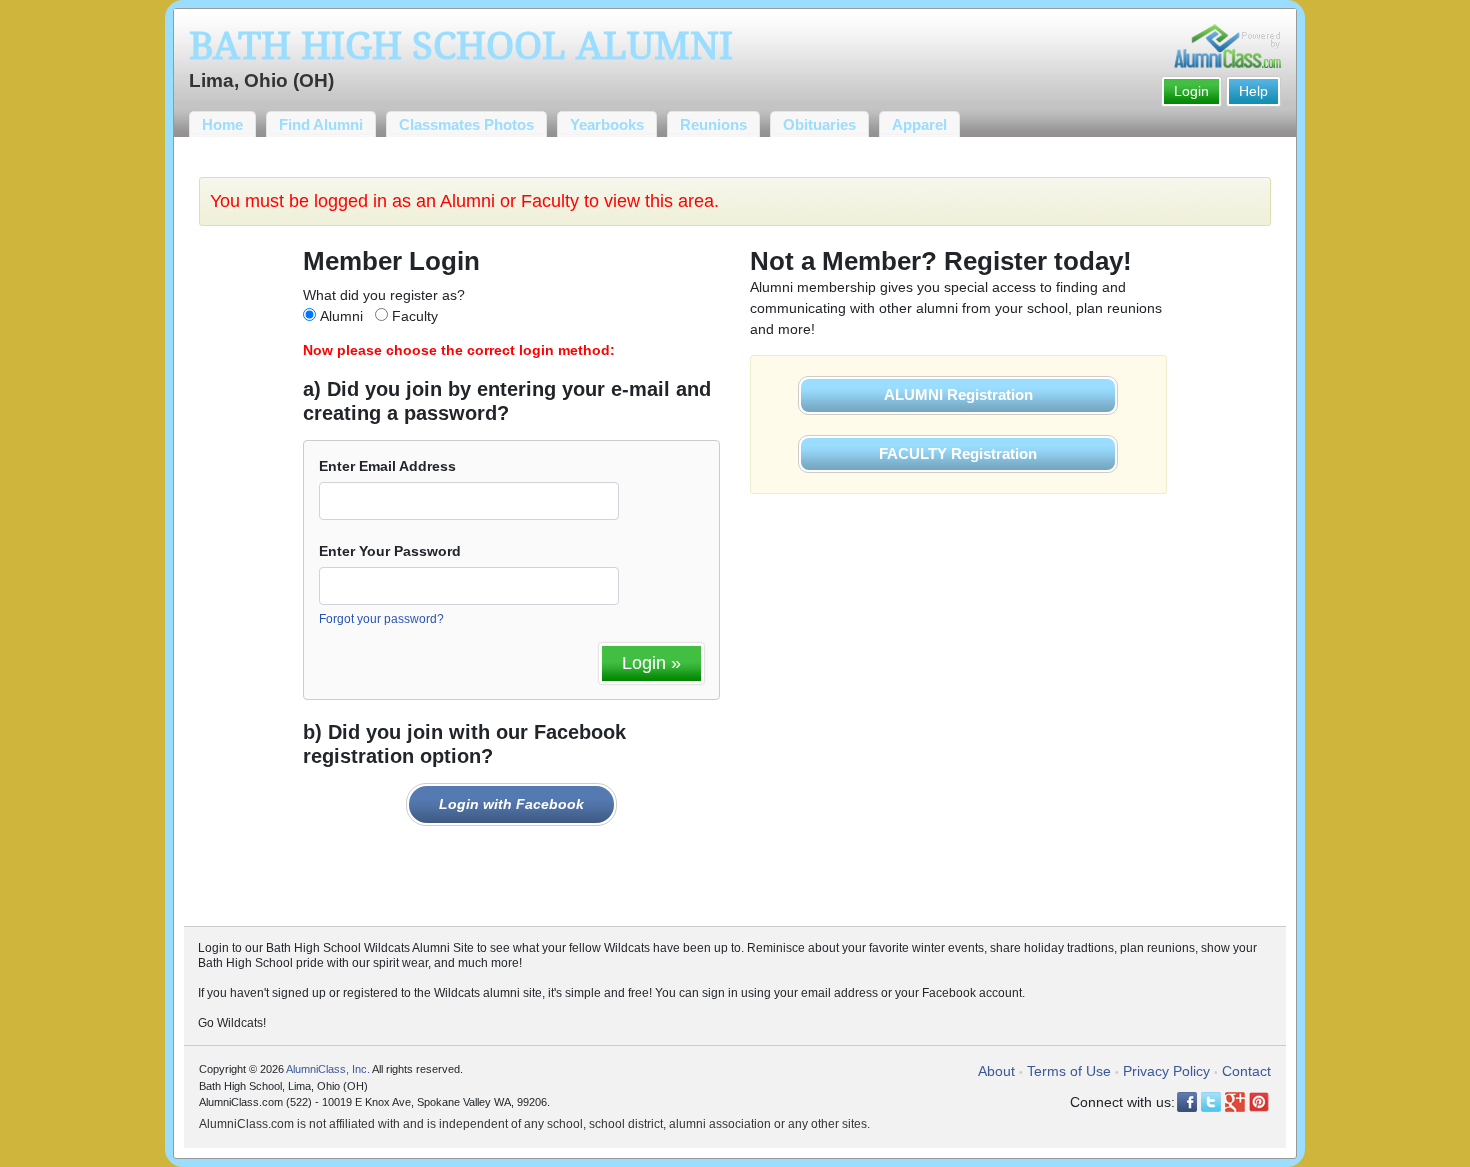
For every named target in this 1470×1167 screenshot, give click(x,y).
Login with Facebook (511, 804)
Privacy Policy (1166, 1071)
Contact (1246, 1071)
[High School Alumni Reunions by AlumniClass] (1227, 46)
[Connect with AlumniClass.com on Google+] (1235, 1102)
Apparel (919, 124)
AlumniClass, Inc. (328, 1069)
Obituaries (819, 124)
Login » (651, 663)
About (996, 1071)
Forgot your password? (381, 619)
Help (1253, 91)
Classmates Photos (466, 124)
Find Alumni (321, 124)
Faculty (415, 316)
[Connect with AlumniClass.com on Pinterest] (1259, 1102)
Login (1191, 91)
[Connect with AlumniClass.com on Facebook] (1187, 1102)
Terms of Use (1069, 1071)
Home (222, 124)
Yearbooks (607, 124)
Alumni (341, 316)
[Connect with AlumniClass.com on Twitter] (1211, 1102)
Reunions (713, 124)
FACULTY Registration (958, 453)
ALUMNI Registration (958, 394)
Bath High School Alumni (461, 46)
